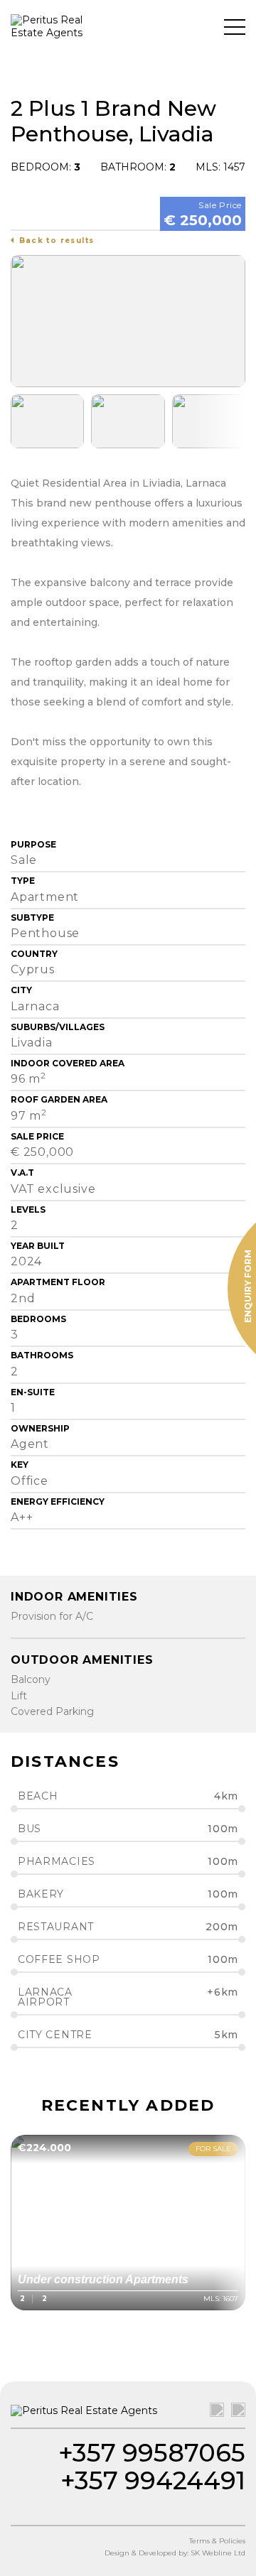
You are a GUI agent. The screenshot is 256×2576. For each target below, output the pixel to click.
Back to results (57, 240)
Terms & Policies (217, 2541)
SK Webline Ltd (218, 2553)
